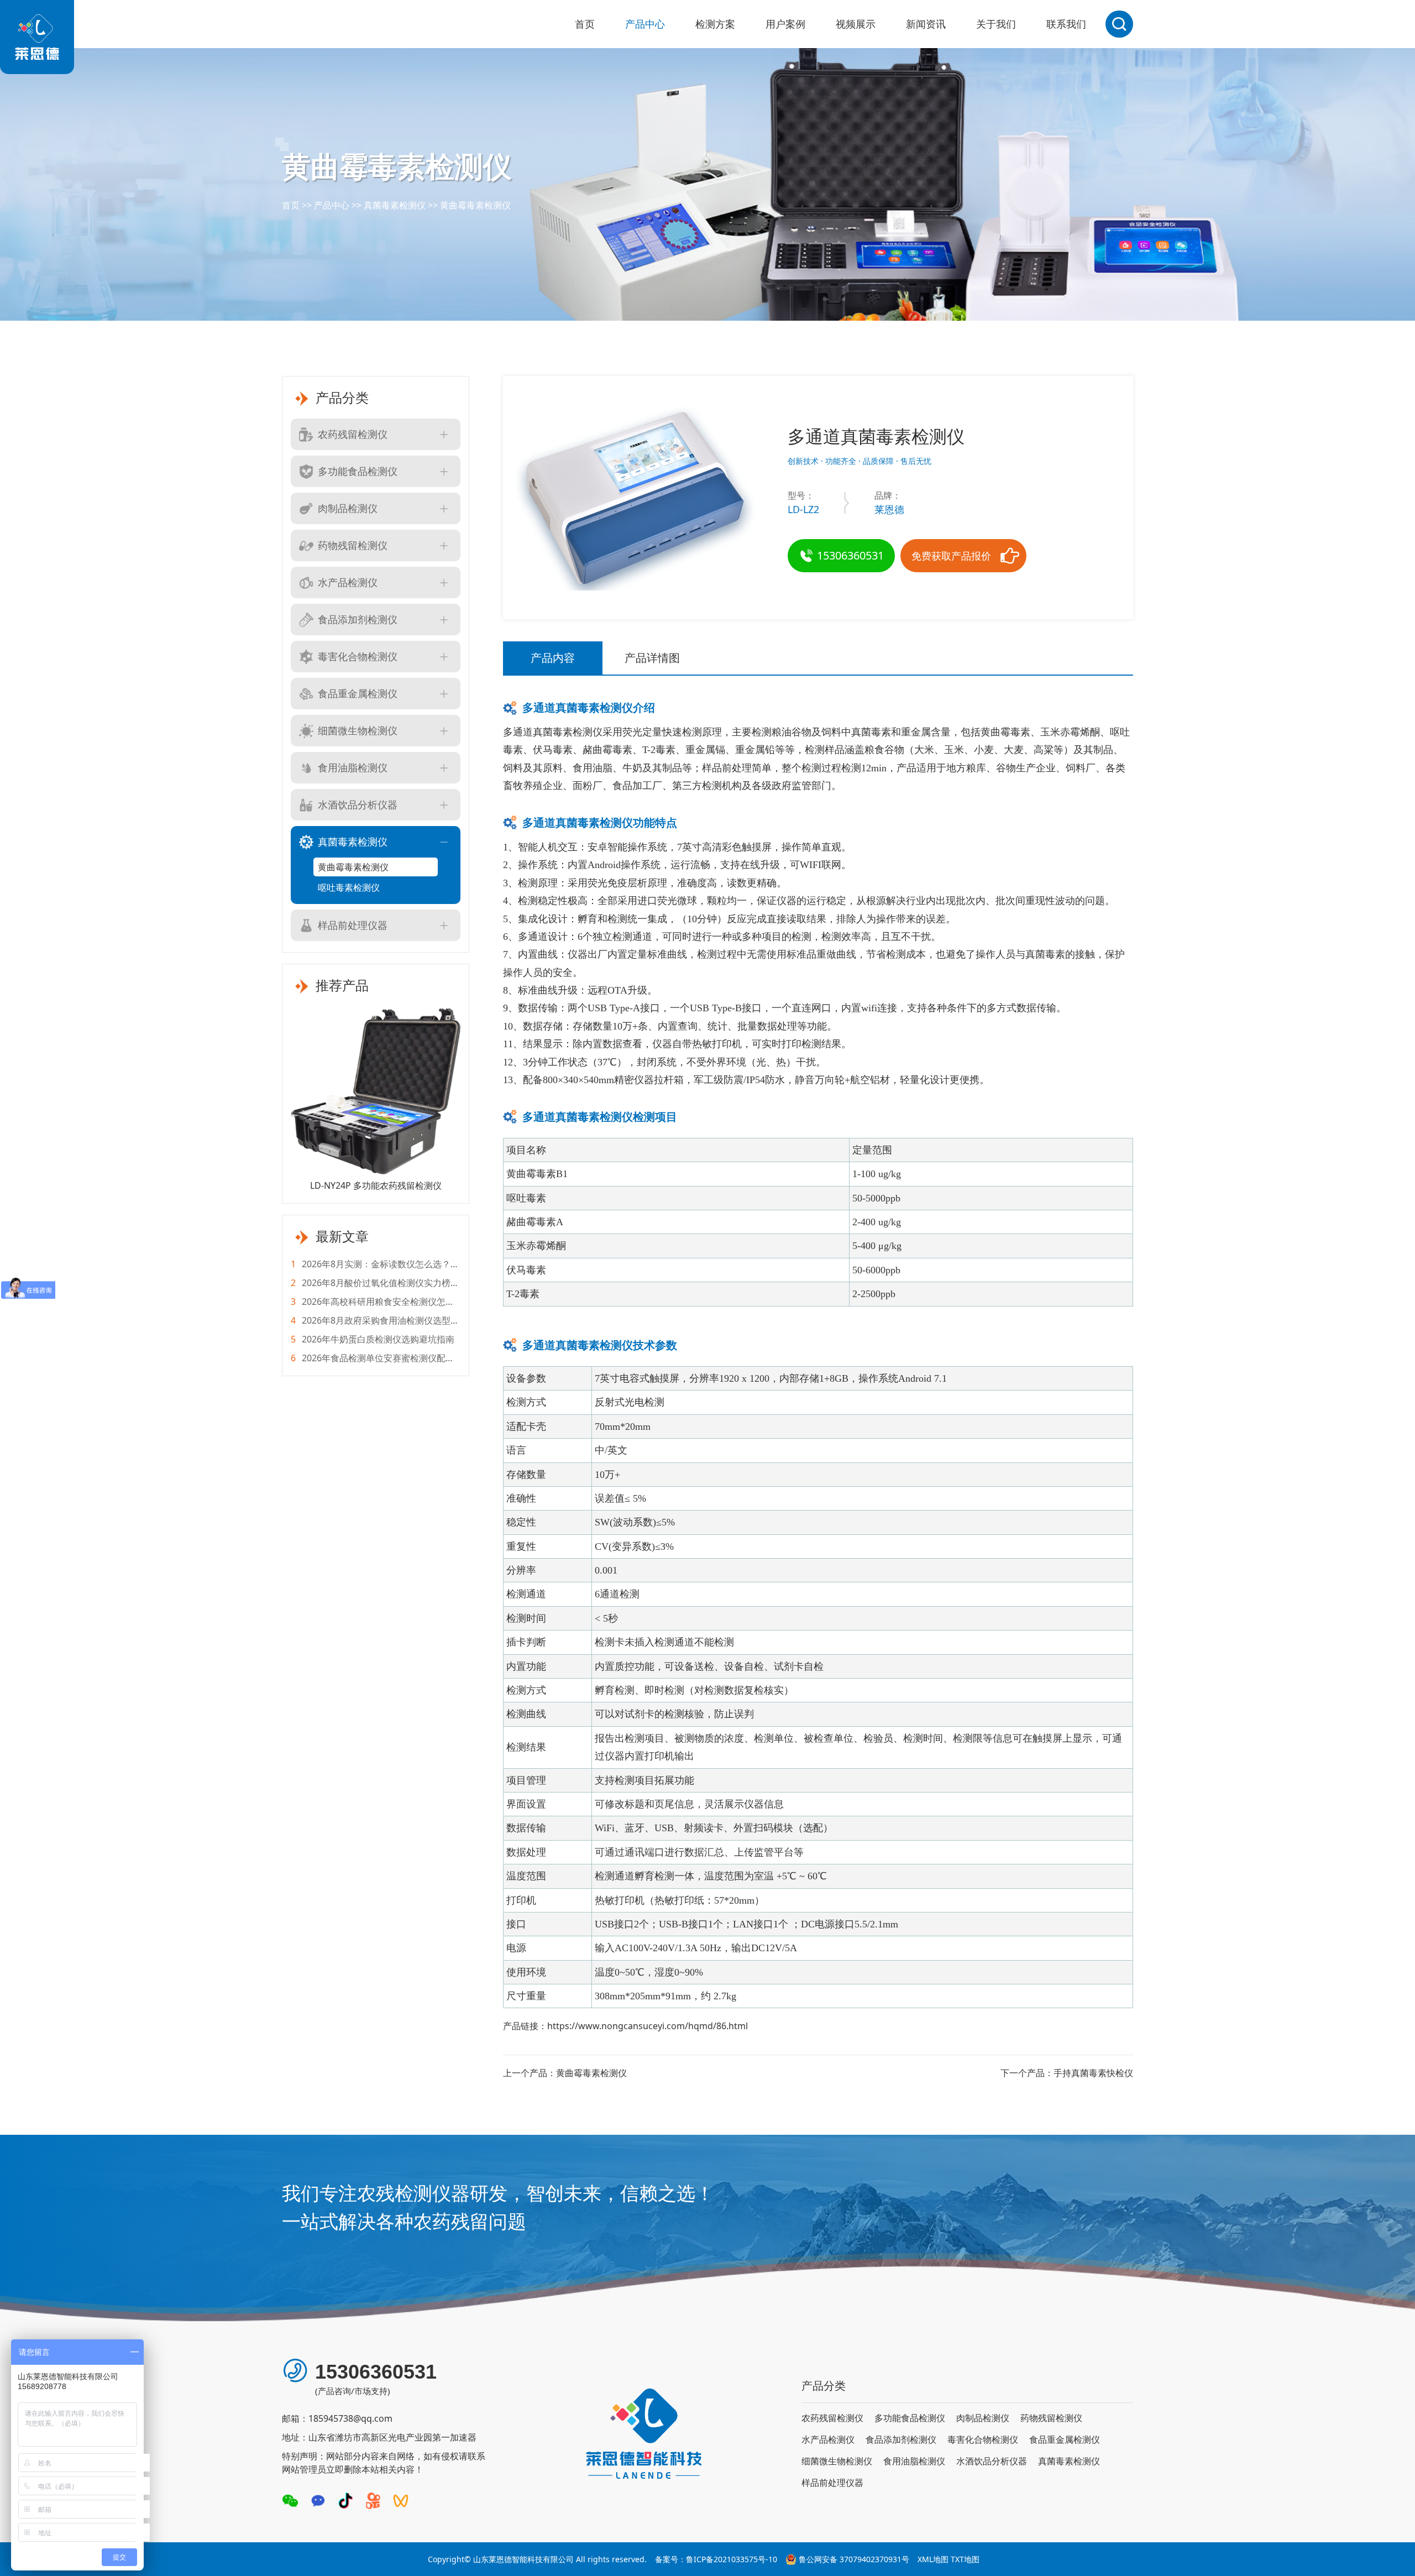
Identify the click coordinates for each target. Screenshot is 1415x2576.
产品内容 (553, 658)
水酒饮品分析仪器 (358, 804)
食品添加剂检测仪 (358, 619)
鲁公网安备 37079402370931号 (854, 2559)
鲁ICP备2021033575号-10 (732, 2559)
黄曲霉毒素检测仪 (475, 205)
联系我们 (1066, 24)
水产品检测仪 (348, 582)
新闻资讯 (926, 24)
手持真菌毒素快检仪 (1093, 2073)
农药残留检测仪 (353, 434)
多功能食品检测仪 (358, 471)
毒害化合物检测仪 (358, 656)
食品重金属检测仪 (358, 693)
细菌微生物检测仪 (358, 730)
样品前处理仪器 (353, 925)
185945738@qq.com (350, 2418)
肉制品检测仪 (348, 508)
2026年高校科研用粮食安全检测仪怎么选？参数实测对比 (373, 1302)
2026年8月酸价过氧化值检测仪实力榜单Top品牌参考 (375, 1283)
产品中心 (645, 24)
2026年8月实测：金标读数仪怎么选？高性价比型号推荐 (375, 1264)
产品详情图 (652, 658)
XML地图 (933, 2559)
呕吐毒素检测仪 (349, 887)
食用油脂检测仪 (353, 767)
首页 (585, 24)
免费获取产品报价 (951, 556)
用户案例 (785, 24)
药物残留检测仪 (353, 545)
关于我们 (996, 24)
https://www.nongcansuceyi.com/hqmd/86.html (648, 2026)
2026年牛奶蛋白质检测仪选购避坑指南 (373, 1339)
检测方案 (715, 24)
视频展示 (856, 24)
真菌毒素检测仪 (395, 205)
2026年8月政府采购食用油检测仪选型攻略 (375, 1321)
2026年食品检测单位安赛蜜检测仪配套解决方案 (373, 1358)
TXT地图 (965, 2559)
